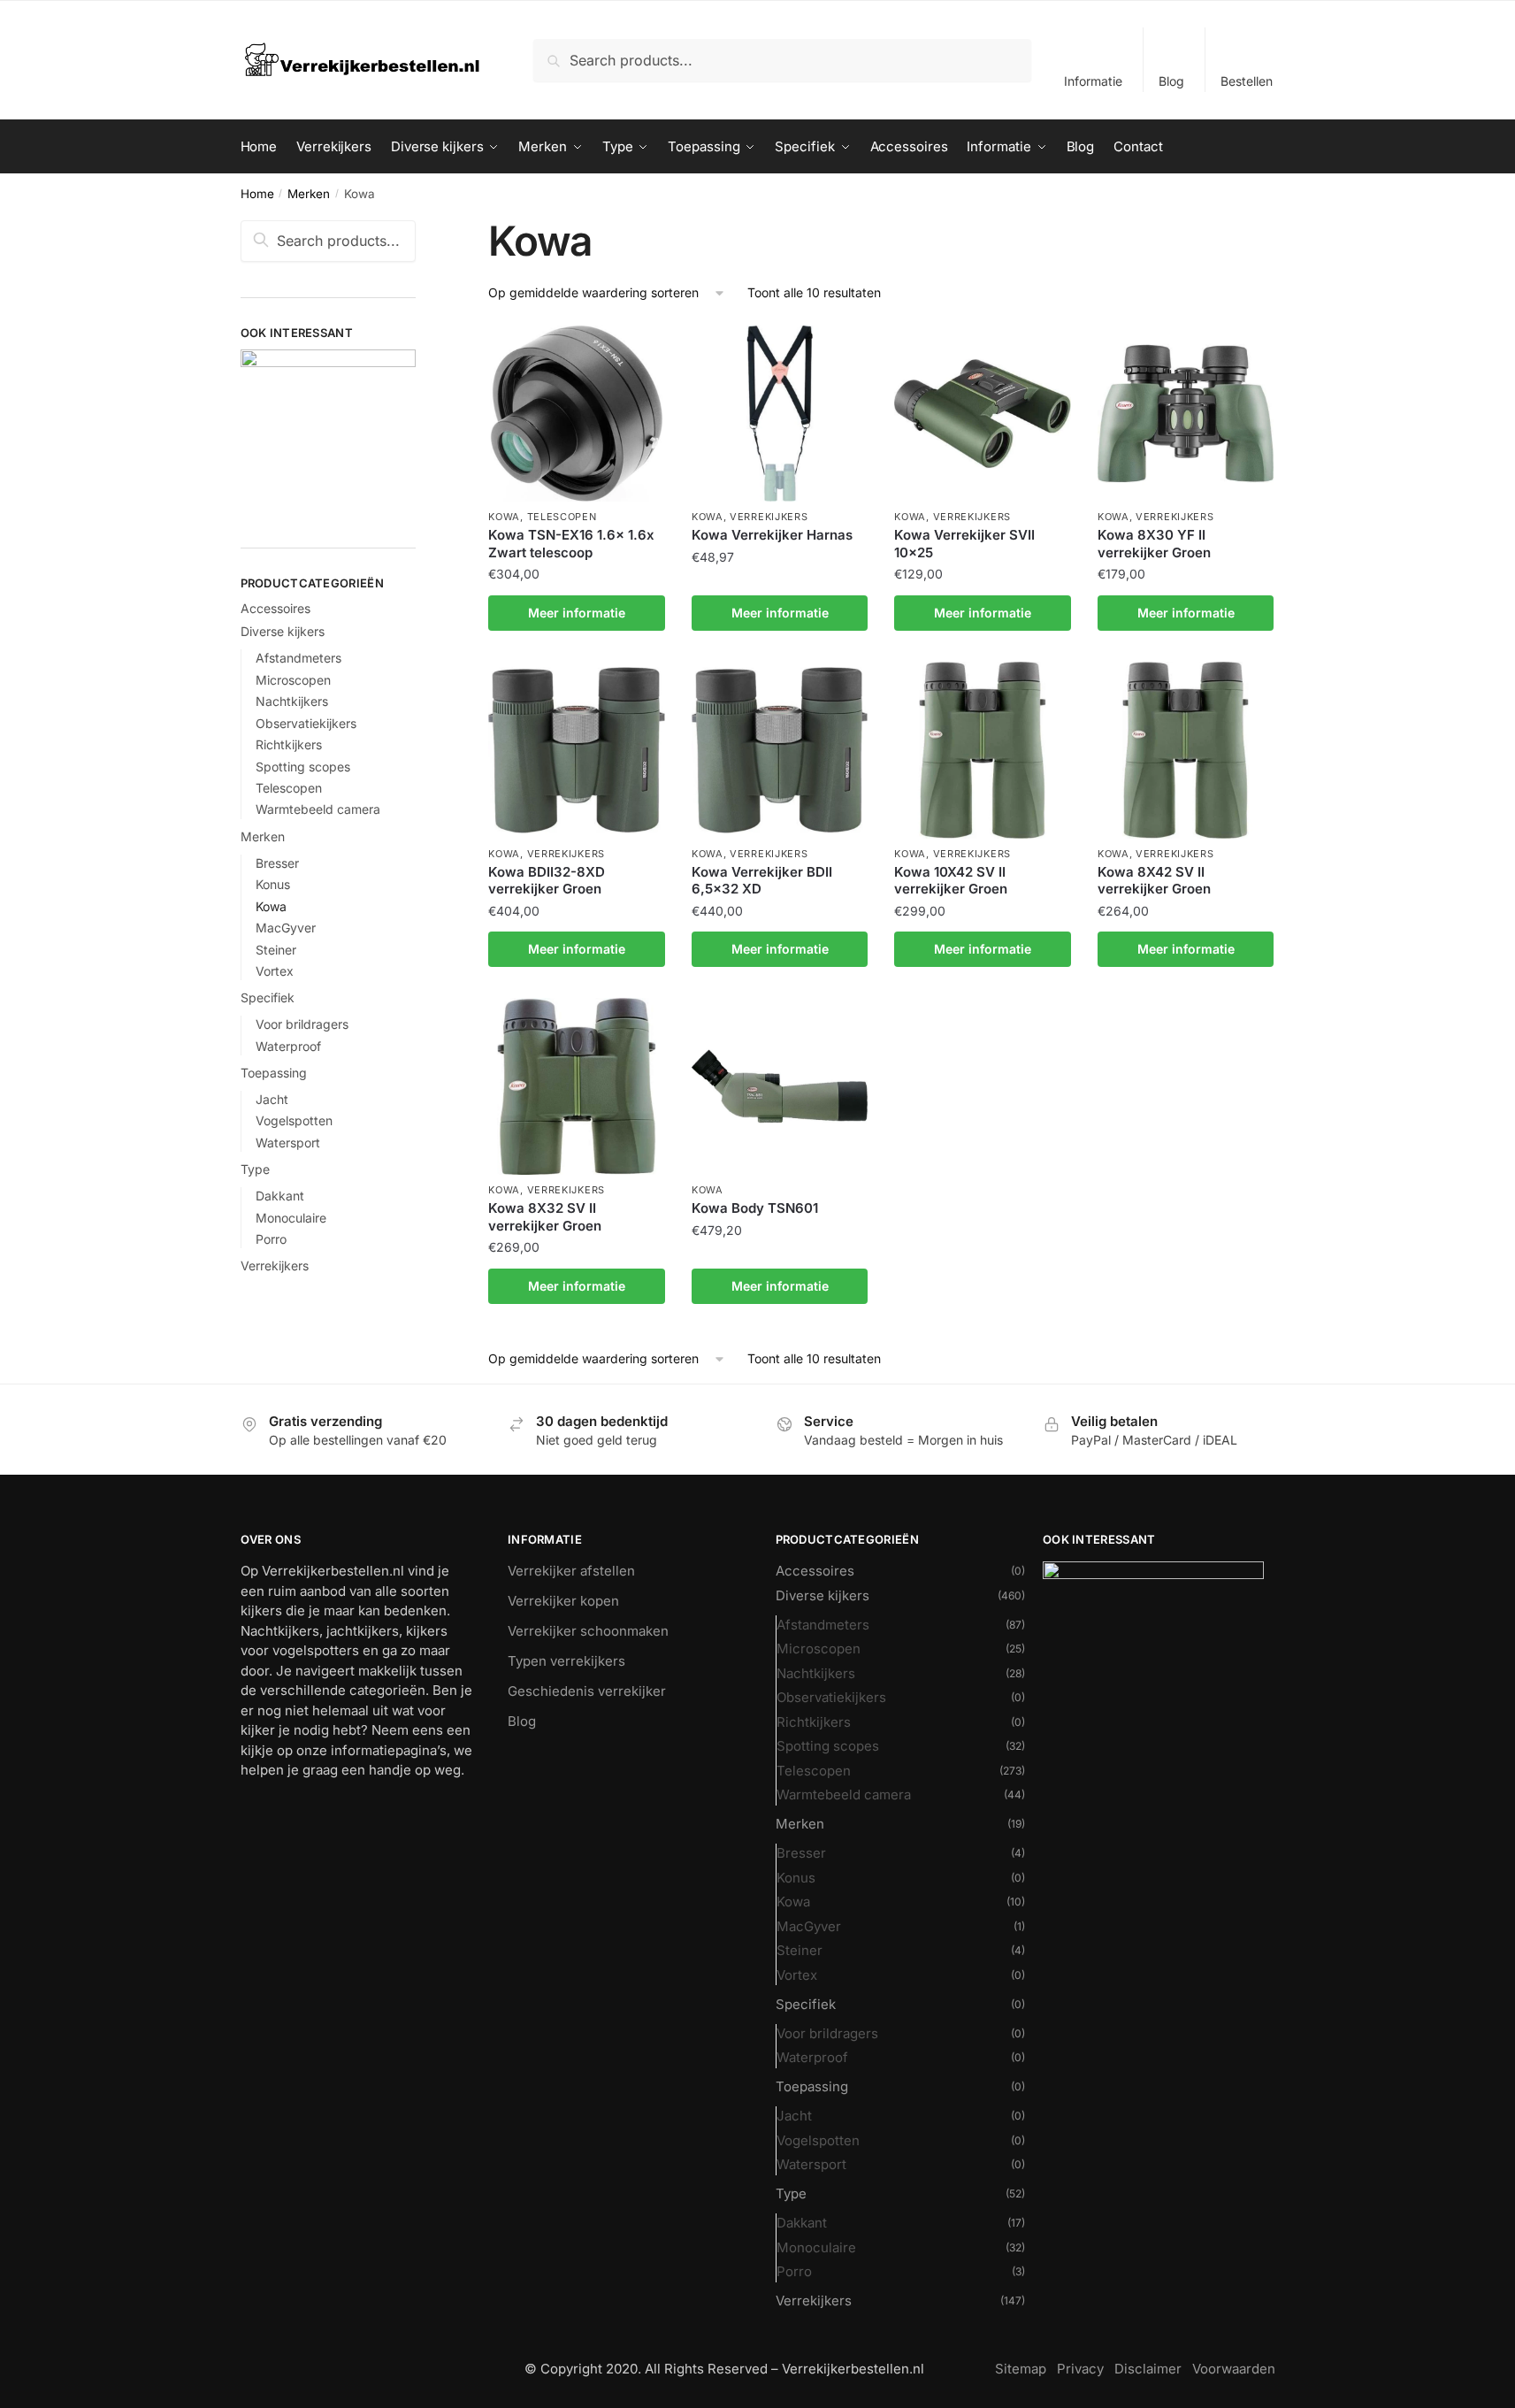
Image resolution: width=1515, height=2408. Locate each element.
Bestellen (1247, 81)
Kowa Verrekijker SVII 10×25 (964, 544)
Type (255, 1169)
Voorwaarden (1234, 2369)
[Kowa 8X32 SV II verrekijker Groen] (577, 1086)
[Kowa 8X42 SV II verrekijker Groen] (1186, 750)
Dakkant (280, 1196)
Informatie (1093, 81)
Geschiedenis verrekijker (587, 1691)
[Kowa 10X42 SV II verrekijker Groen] (983, 750)
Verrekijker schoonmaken (588, 1631)
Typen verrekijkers (566, 1661)
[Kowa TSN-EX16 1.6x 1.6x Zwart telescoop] (577, 414)
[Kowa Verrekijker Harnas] (780, 414)
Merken (309, 194)
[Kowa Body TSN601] (780, 1086)
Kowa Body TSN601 (755, 1208)
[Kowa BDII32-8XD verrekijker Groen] (577, 750)
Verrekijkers (769, 517)
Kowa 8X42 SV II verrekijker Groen (1154, 881)
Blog (1171, 81)
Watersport (288, 1143)
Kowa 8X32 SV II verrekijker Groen (545, 1217)
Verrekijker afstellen (571, 1571)
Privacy (1080, 2369)
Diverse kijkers (283, 631)
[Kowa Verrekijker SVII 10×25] (983, 414)
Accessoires (275, 608)
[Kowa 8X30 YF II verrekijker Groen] (1186, 414)
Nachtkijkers (292, 701)
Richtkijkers (289, 744)
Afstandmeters (298, 658)
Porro (271, 1239)
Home (257, 194)
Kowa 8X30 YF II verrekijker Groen (1154, 544)
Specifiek (268, 997)
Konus (273, 884)
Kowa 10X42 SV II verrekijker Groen (951, 881)
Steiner (276, 950)
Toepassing (274, 1073)
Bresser (277, 863)
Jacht (272, 1099)
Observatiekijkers (306, 723)
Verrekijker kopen (563, 1601)
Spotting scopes (303, 767)
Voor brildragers (302, 1024)
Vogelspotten (294, 1120)
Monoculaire (291, 1218)
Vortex (275, 971)
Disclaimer (1148, 2369)
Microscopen (293, 680)
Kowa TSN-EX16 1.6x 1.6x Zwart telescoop (571, 544)
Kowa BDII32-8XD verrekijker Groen (547, 881)
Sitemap (1021, 2369)
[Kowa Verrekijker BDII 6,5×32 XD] (780, 750)
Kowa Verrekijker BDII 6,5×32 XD (762, 881)
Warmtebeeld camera (318, 809)
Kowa (504, 517)
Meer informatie (577, 613)
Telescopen (562, 517)
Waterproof (288, 1046)
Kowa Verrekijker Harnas (772, 535)
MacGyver (286, 928)
